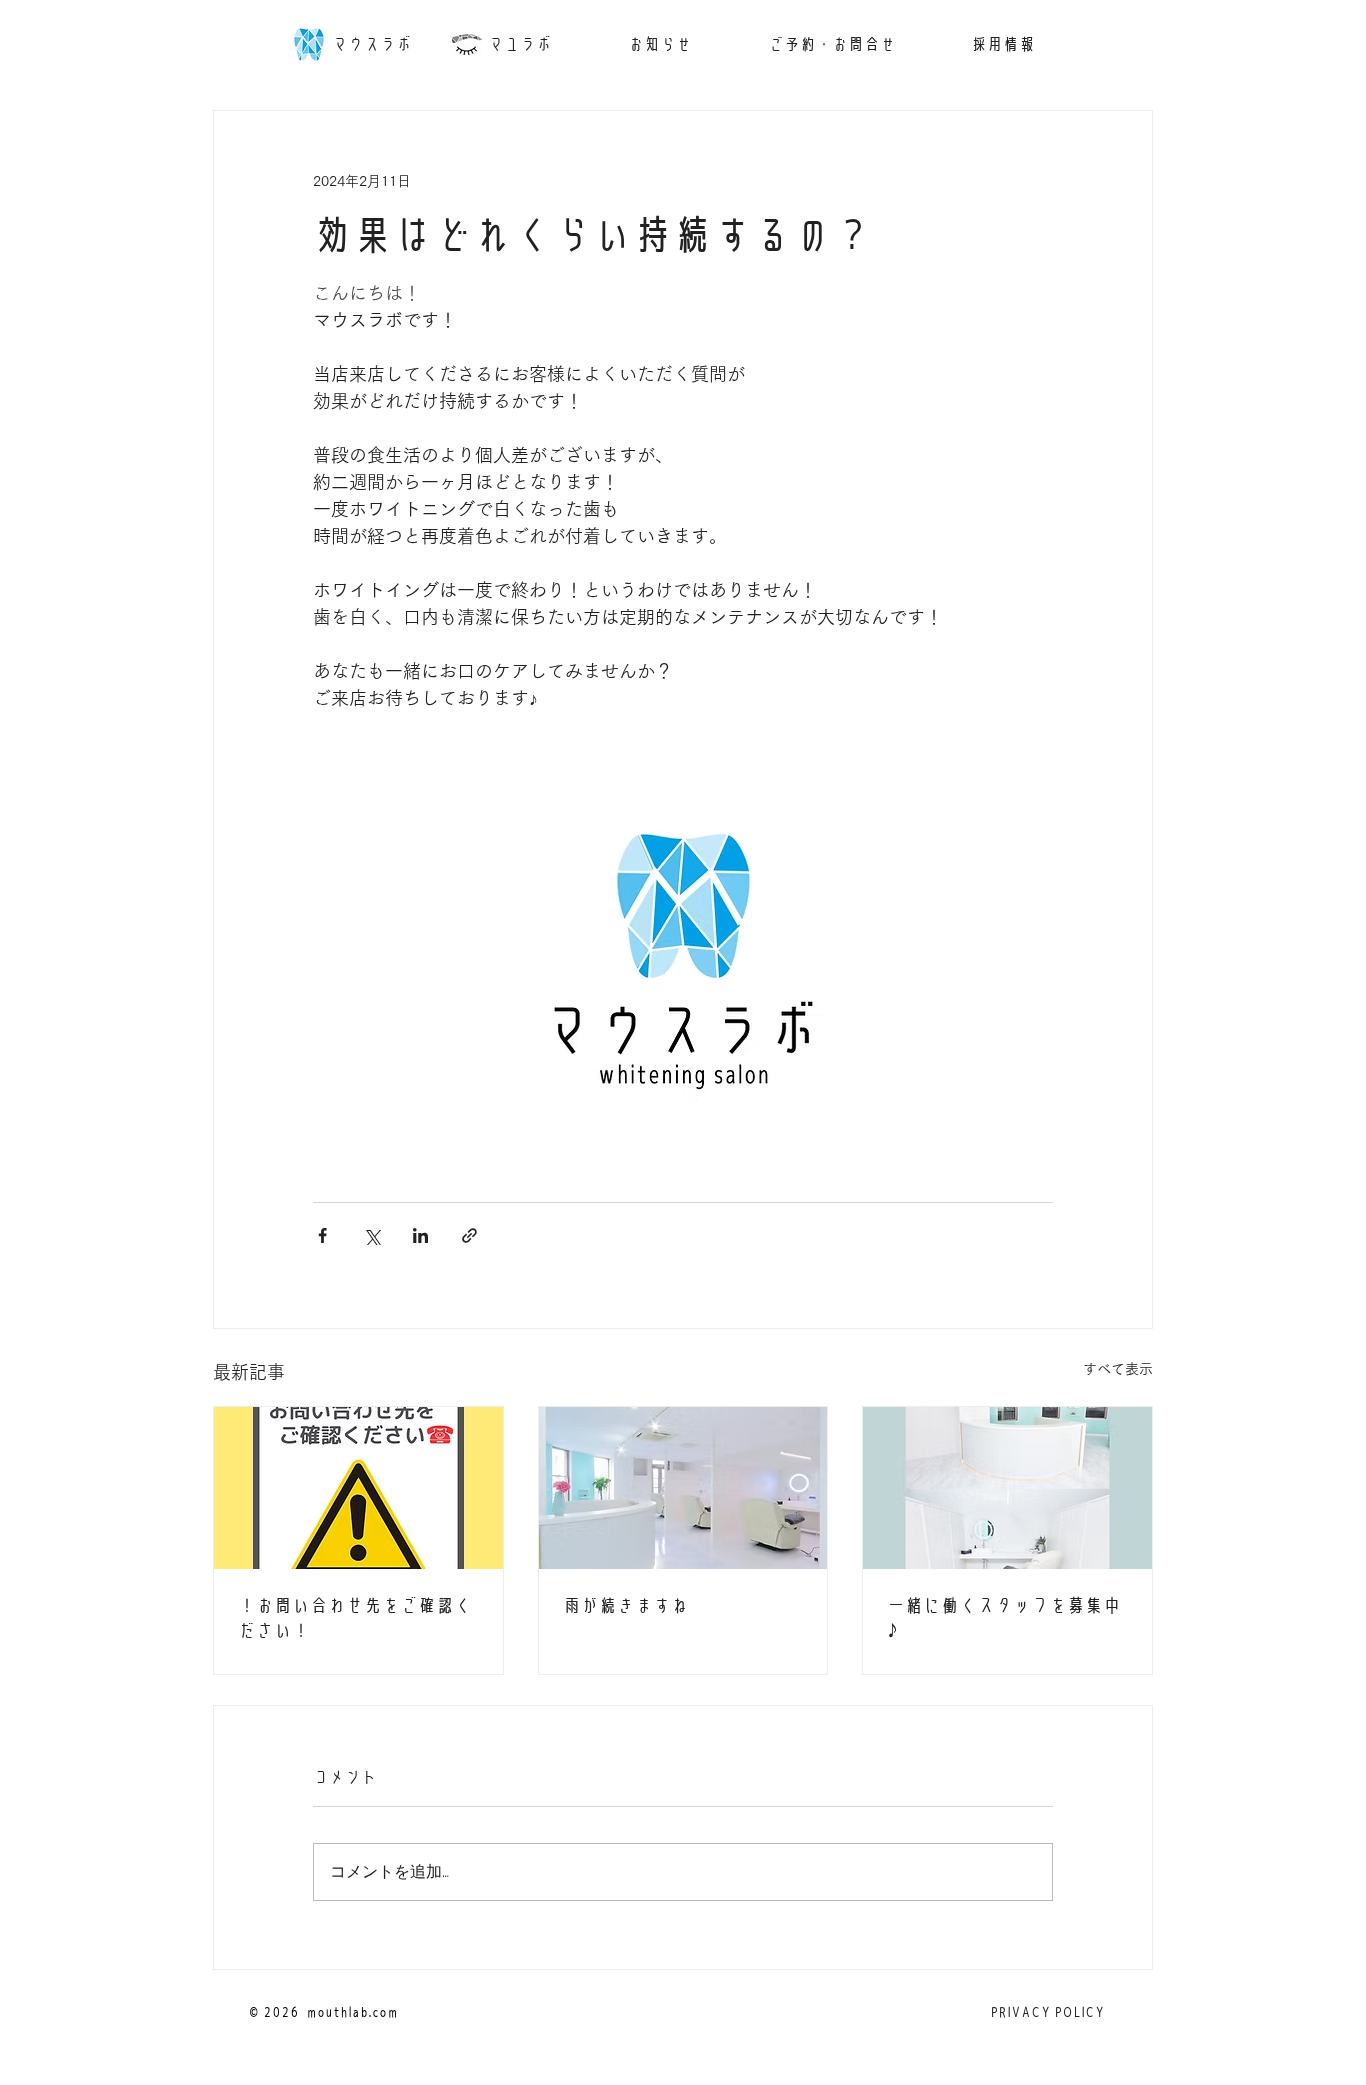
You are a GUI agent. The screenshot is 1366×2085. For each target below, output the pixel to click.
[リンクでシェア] (469, 1235)
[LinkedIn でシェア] (420, 1235)
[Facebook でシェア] (322, 1235)
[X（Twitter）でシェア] (371, 1235)
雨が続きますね (626, 1605)
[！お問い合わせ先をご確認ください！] (358, 1488)
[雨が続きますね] (683, 1488)
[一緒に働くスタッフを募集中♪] (1007, 1488)
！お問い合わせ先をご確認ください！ (355, 1618)
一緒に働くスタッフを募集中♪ (1004, 1618)
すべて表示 (1118, 1369)
